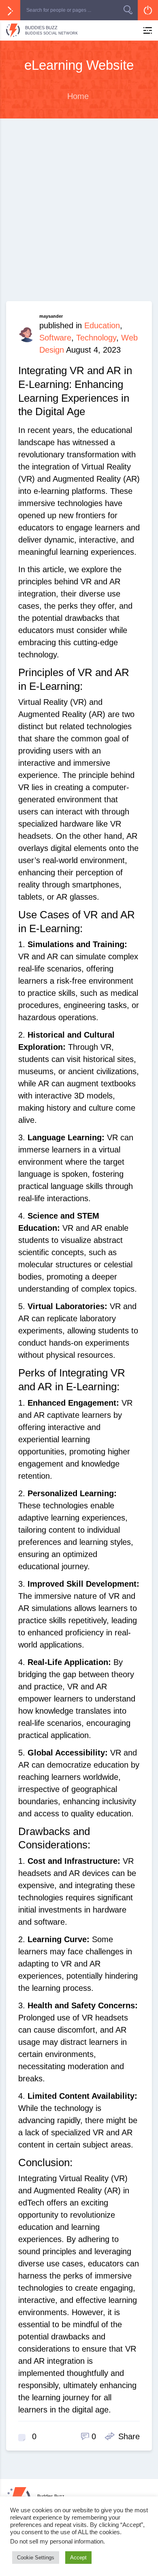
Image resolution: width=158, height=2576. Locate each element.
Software (55, 338)
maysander (51, 316)
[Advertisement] (79, 218)
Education (102, 325)
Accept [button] (78, 2558)
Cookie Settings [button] (36, 2558)
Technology (96, 338)
